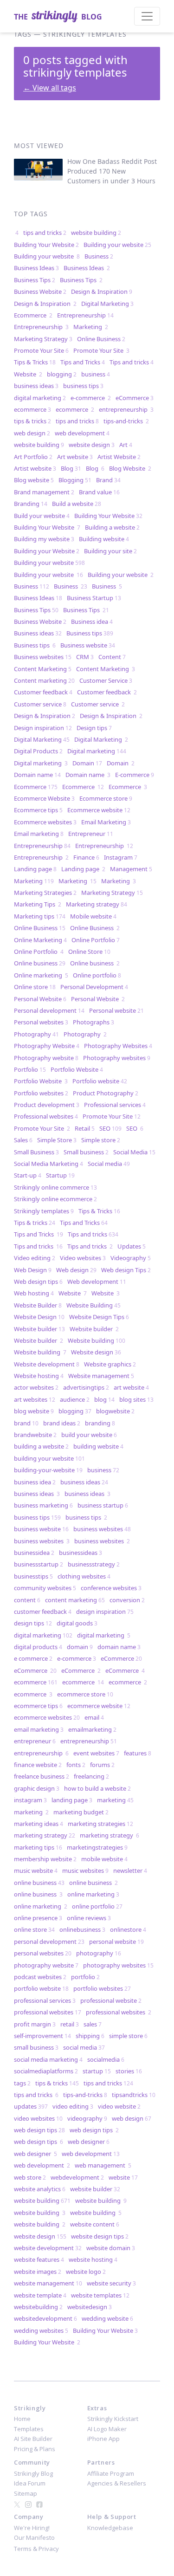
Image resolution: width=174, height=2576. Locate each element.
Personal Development (94, 987)
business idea (35, 1482)
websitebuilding (38, 2307)
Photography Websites (118, 1046)
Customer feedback (43, 692)
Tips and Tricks (83, 362)
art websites (35, 1399)
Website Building (93, 1305)
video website (119, 2106)
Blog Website (130, 468)
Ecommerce (33, 315)
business (96, 374)
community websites (45, 1588)
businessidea (34, 1553)
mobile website (104, 1859)
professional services (45, 2000)
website (123, 2177)
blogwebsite (115, 1411)
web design (32, 433)
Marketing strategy (97, 904)
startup (97, 2071)
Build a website (77, 504)
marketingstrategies (97, 1847)
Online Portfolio (96, 940)
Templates (29, 2429)
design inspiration (105, 1612)
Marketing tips (40, 916)
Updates (132, 1246)
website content (95, 2224)
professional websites (48, 2012)
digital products (38, 1647)
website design (92, 445)
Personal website (116, 1010)
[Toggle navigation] (147, 16)
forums (102, 1765)
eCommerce (135, 398)
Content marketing (44, 680)
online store (34, 1929)
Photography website (46, 1058)
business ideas (36, 386)
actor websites (36, 1387)
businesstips (33, 1576)
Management (131, 869)
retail (70, 2024)
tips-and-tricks (126, 421)
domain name (119, 1647)
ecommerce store (85, 1694)
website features (39, 2259)
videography (87, 2118)
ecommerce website (99, 1706)
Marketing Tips (38, 904)
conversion (127, 1600)
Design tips (94, 728)
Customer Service (106, 680)
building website (98, 1446)
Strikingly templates (44, 1211)
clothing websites (84, 1576)
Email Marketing (106, 822)
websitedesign (90, 2307)
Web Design (33, 1270)
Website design (96, 1352)
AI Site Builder (33, 2439)
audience (75, 1399)
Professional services (115, 1105)
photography (99, 1953)
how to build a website (97, 1788)
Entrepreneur (91, 834)
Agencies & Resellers (117, 2483)
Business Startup (94, 598)
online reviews (89, 1918)
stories (129, 2071)
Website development (47, 1364)
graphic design (37, 1788)
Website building (97, 1340)
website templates (100, 2295)
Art (126, 445)
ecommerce (32, 409)
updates (31, 2106)
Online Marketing (40, 940)
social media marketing (48, 2059)
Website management (101, 1376)
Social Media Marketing (48, 1164)
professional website (111, 2000)
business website (41, 1529)
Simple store (101, 1140)
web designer (89, 2142)
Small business (86, 1152)
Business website (88, 645)
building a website (41, 1446)
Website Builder (38, 1305)
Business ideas (38, 633)
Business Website (40, 291)
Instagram (121, 857)
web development (82, 433)
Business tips (90, 633)
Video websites (83, 1258)
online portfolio (97, 1906)
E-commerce (135, 775)
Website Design (39, 1317)
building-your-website (48, 1470)
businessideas (81, 1553)
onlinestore (128, 1929)
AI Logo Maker (107, 2429)
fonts (76, 1765)
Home (22, 2419)
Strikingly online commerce (55, 1187)
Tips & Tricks (35, 362)
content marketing (75, 1600)
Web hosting (34, 1293)
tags (22, 2083)
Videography (131, 1258)
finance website (38, 1765)
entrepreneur (35, 1741)
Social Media (134, 1152)
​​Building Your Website (105, 2330)
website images (38, 2272)
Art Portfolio (33, 457)
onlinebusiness (82, 1929)
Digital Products (38, 751)
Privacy (49, 2549)
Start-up (28, 1175)
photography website (46, 1965)
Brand (108, 480)
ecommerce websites (47, 1717)
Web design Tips (126, 1270)
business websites (102, 1529)
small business (36, 2047)
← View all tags (50, 88)
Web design (76, 1270)
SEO (110, 1128)
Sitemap (26, 2493)
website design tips (100, 2236)
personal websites (43, 1953)
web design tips (39, 2130)
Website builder (39, 1329)
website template (40, 2295)
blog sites (136, 1399)
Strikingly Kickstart (113, 2419)
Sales (23, 1140)
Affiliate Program (111, 2473)
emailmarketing (92, 1729)
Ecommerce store (106, 798)
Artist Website (119, 457)
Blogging (75, 480)
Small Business (36, 1152)
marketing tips (38, 1847)
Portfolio (30, 1069)
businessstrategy (94, 1564)
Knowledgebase (110, 2528)
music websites (85, 1871)
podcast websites (40, 1977)
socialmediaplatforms (46, 2071)
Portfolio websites (41, 1093)
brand (26, 1423)
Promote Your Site (41, 350)
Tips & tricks (35, 1223)
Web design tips (38, 1282)
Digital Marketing (107, 304)
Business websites (43, 657)
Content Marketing (43, 669)
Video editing (35, 1258)
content (27, 1600)
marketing (115, 1800)
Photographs (93, 1022)
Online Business (101, 339)
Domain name (37, 775)
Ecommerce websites (45, 822)
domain (80, 1647)
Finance (86, 857)
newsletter (130, 1871)
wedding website (107, 2318)
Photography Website (47, 1046)
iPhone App (103, 2439)
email (94, 1717)
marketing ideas (39, 1824)
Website (28, 374)
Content (112, 657)
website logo (86, 2272)
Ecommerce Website (44, 798)
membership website (45, 1859)
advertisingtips (86, 1387)
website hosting (93, 2259)
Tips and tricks (132, 362)
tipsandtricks (134, 2095)
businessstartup (39, 1564)
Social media (109, 1164)
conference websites (111, 1588)
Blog (71, 468)
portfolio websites (102, 1988)
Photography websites (117, 1058)
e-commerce (91, 398)
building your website (49, 1458)
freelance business (42, 1776)
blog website (34, 1411)
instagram (30, 1800)
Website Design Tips (99, 1317)
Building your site (110, 551)
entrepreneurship (126, 409)
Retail (85, 1128)
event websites (96, 1753)
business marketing (43, 1505)
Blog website (34, 480)
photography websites (118, 1965)
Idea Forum (30, 2483)
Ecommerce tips (38, 810)
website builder (95, 2189)
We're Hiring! (32, 2528)
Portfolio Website (77, 1069)
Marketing (91, 327)
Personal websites (41, 1022)
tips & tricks (32, 421)
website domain (111, 2248)
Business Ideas (36, 268)
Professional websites (46, 1116)
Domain (87, 763)
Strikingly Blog (33, 2473)
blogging (62, 374)
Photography (36, 1034)
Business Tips (35, 280)
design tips (33, 1623)
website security (111, 2283)
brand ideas (62, 1423)
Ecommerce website (99, 810)
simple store (128, 2036)
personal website (116, 1942)
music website (36, 1871)
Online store (35, 987)
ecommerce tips (38, 1706)
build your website (89, 1435)
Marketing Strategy (43, 339)
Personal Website (40, 999)
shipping (90, 2036)
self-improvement (42, 2036)
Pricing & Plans (35, 2449)
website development (48, 2248)
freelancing (91, 1776)
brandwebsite (35, 1435)
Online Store (89, 951)
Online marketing (41, 975)
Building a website (112, 527)
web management (103, 2165)
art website (131, 1387)
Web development (97, 1282)
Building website (104, 539)
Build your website (42, 516)
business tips (83, 386)
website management (48, 2283)
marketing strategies (100, 1824)
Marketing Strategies (45, 893)
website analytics (40, 2189)
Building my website (44, 539)
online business (39, 1883)
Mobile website (93, 916)
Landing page (35, 869)
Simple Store (57, 1140)
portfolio (85, 1977)
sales (93, 2024)
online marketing (93, 1894)
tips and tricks (45, 233)
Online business (40, 963)
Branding (31, 504)
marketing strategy (45, 1835)
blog (104, 1399)
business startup (103, 1505)
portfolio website (41, 1988)
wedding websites (41, 2330)
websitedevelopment (45, 2318)
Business (99, 256)
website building (96, 233)
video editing (73, 2106)
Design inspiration (43, 728)
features (138, 1753)
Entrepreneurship (85, 315)
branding (100, 1423)
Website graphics (110, 1364)
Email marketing (39, 834)
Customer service (40, 704)
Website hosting (39, 1376)
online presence (38, 1918)
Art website (75, 457)
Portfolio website (100, 1081)
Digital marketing (97, 751)
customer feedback (43, 1612)
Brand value (99, 492)
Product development (47, 1105)
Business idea (92, 621)
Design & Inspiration (102, 291)
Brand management (44, 492)
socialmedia (106, 2059)
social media (84, 2047)
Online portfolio (97, 975)
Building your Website (47, 551)
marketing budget (81, 1812)
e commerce (33, 1658)
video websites (38, 2118)
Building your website (117, 245)
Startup (60, 1175)
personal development (49, 1942)
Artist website (35, 468)
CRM (85, 657)
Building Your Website (46, 245)
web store (30, 2177)
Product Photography (106, 1093)
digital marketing (40, 398)
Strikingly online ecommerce (55, 1199)
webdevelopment (77, 2177)
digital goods (77, 1623)
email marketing (39, 1729)
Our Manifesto (34, 2537)
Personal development (49, 1010)
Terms (23, 2549)
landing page (72, 1800)
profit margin (35, 2024)
